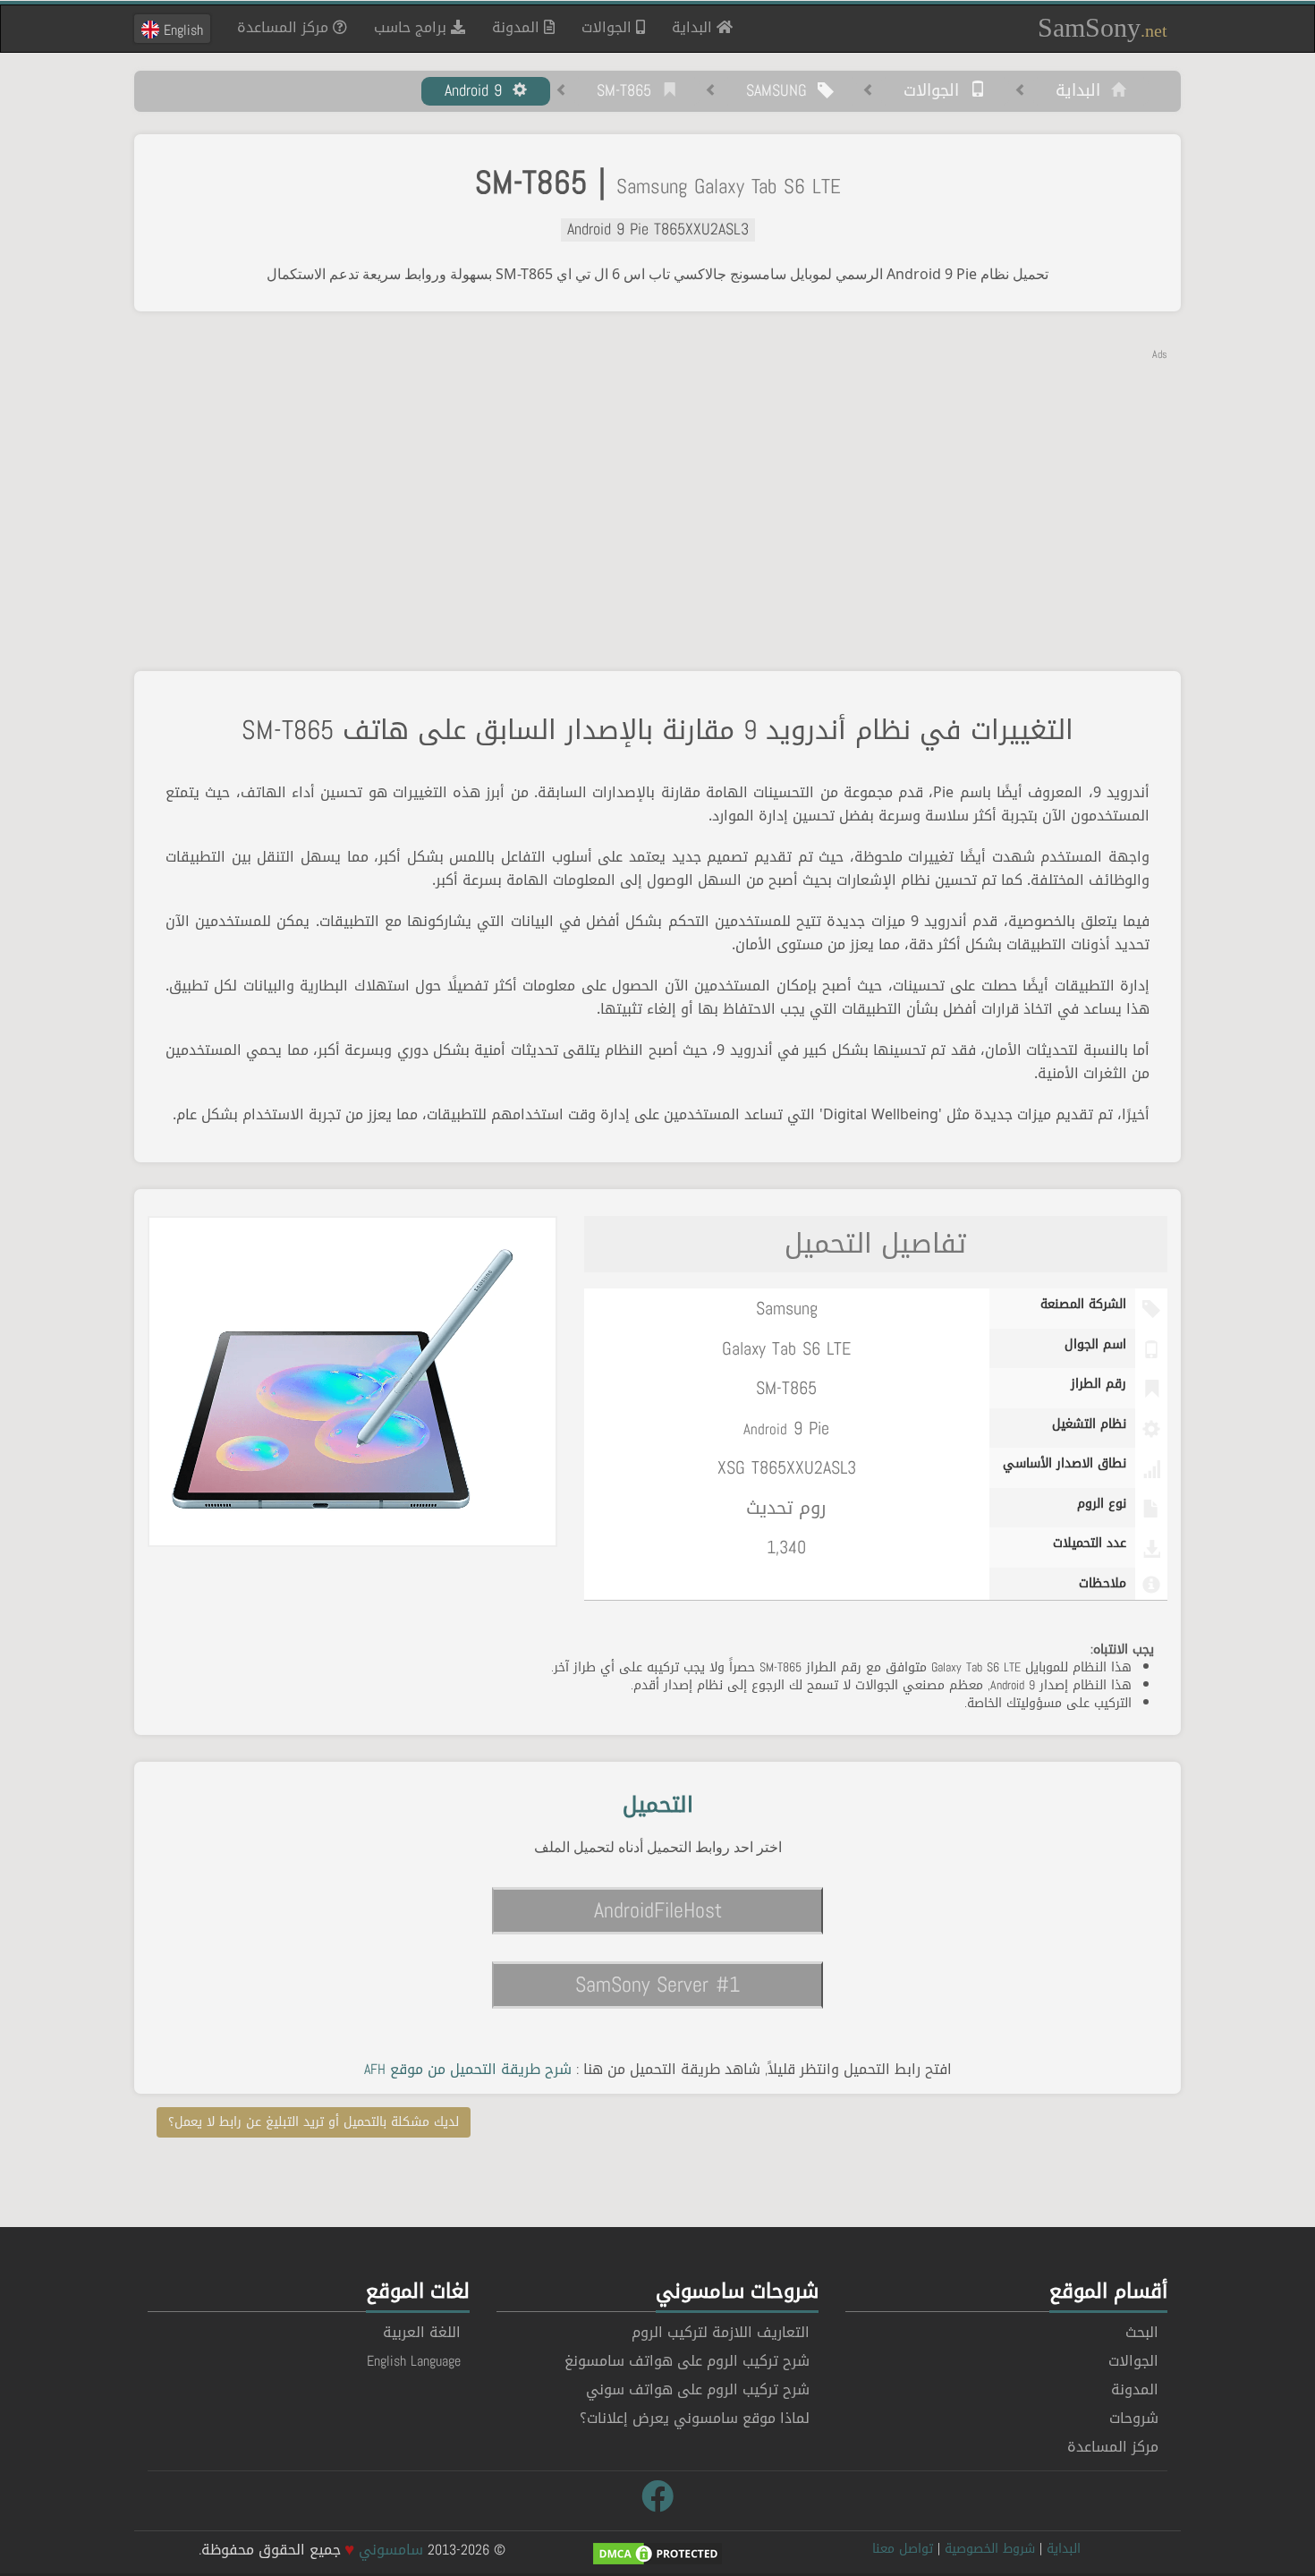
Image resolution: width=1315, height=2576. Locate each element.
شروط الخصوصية (990, 2549)
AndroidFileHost (658, 1910)
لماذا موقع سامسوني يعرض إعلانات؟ (695, 2418)
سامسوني (391, 2550)
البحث (1142, 2332)
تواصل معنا (903, 2549)
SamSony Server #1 (657, 1985)
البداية (687, 27)
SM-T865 (629, 91)
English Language (414, 2361)
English (181, 30)
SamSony (1103, 27)
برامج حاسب (412, 27)
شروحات (1134, 2418)
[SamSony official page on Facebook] (657, 2497)
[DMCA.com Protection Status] (657, 2555)
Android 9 (479, 91)
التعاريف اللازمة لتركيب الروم (721, 2332)
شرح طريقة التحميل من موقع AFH (468, 2069)
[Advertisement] (657, 488)
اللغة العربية (422, 2332)
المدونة (518, 27)
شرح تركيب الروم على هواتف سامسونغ (687, 2361)
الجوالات (609, 27)
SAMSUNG (782, 91)
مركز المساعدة (285, 27)
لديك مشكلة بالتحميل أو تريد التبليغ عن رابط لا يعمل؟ (314, 2122)
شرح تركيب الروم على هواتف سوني (698, 2389)
